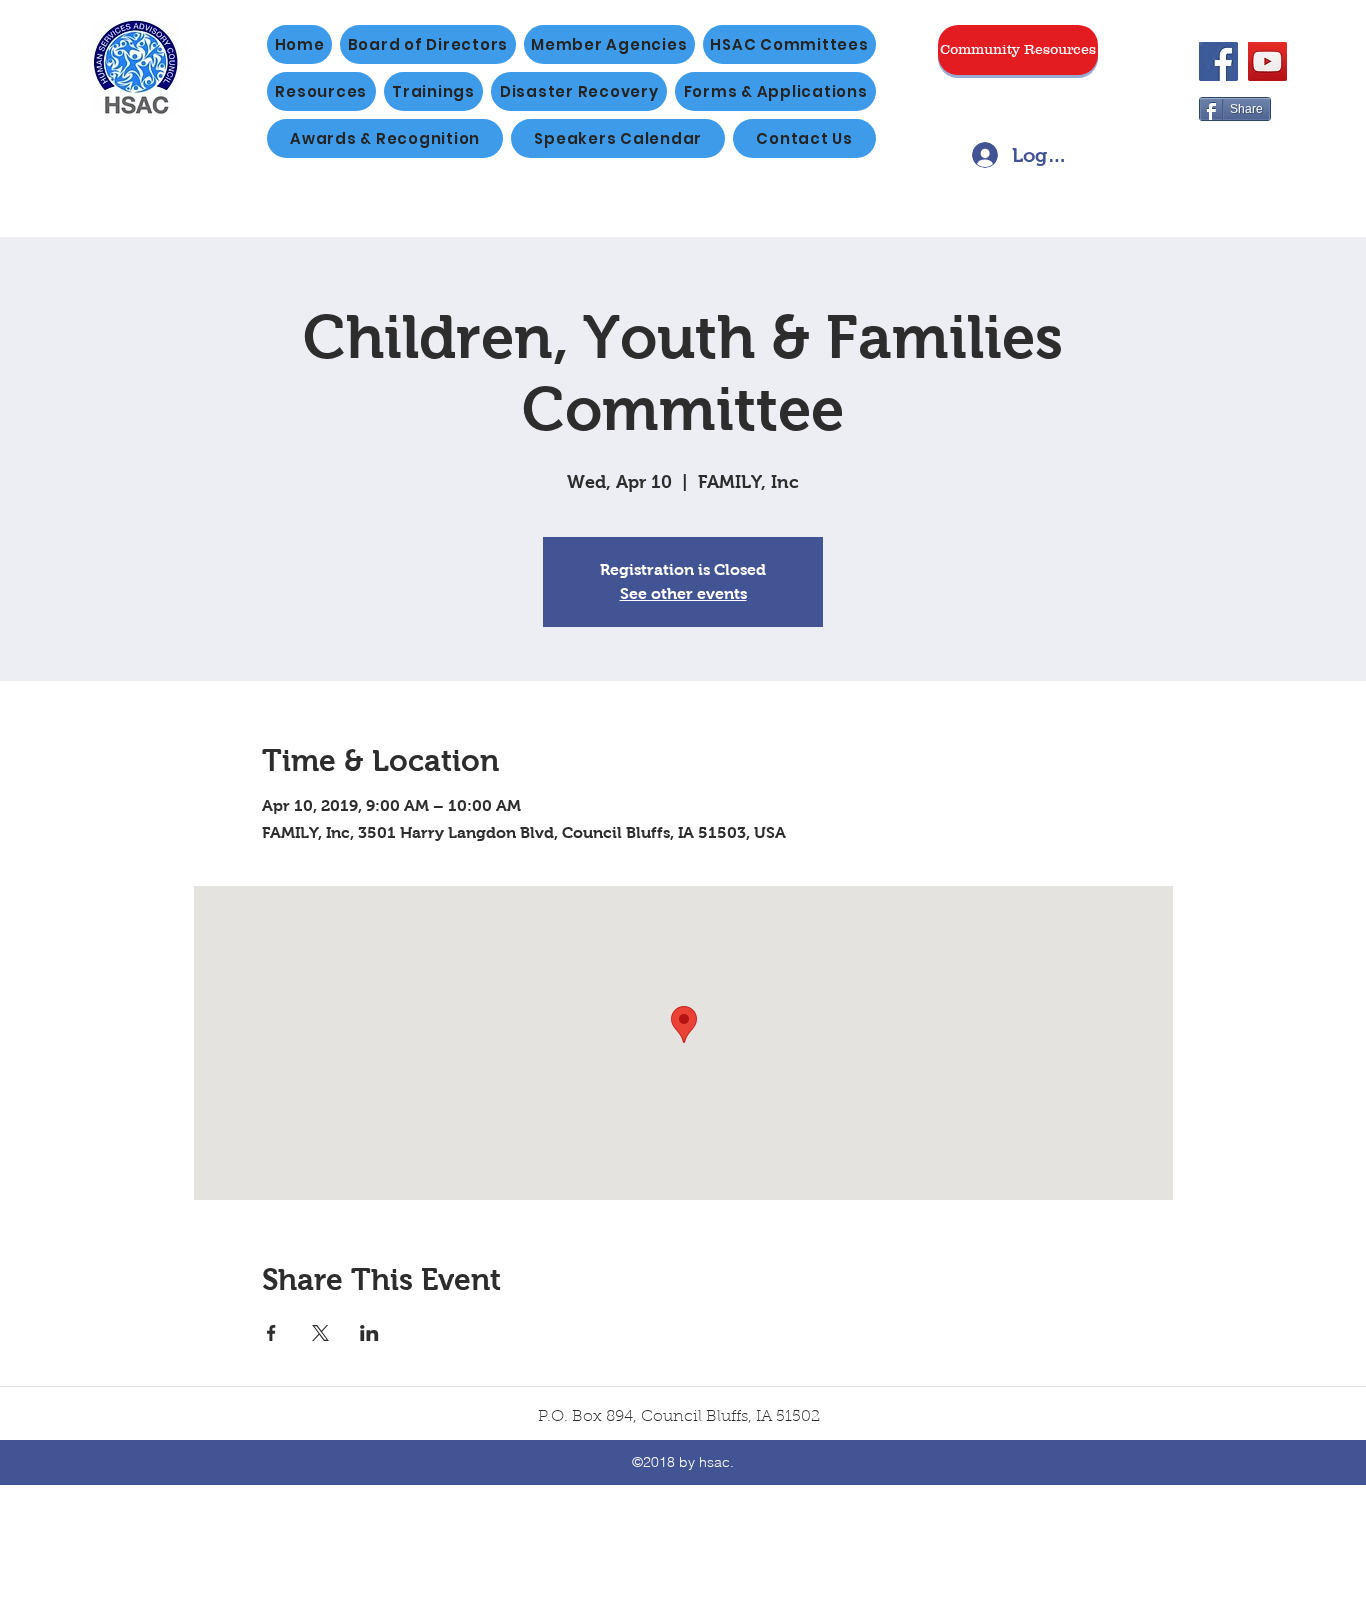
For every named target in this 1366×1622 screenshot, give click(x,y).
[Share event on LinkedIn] (369, 1333)
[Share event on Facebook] (271, 1333)
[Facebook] (1218, 61)
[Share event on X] (320, 1333)
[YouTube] (1267, 61)
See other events (683, 593)
